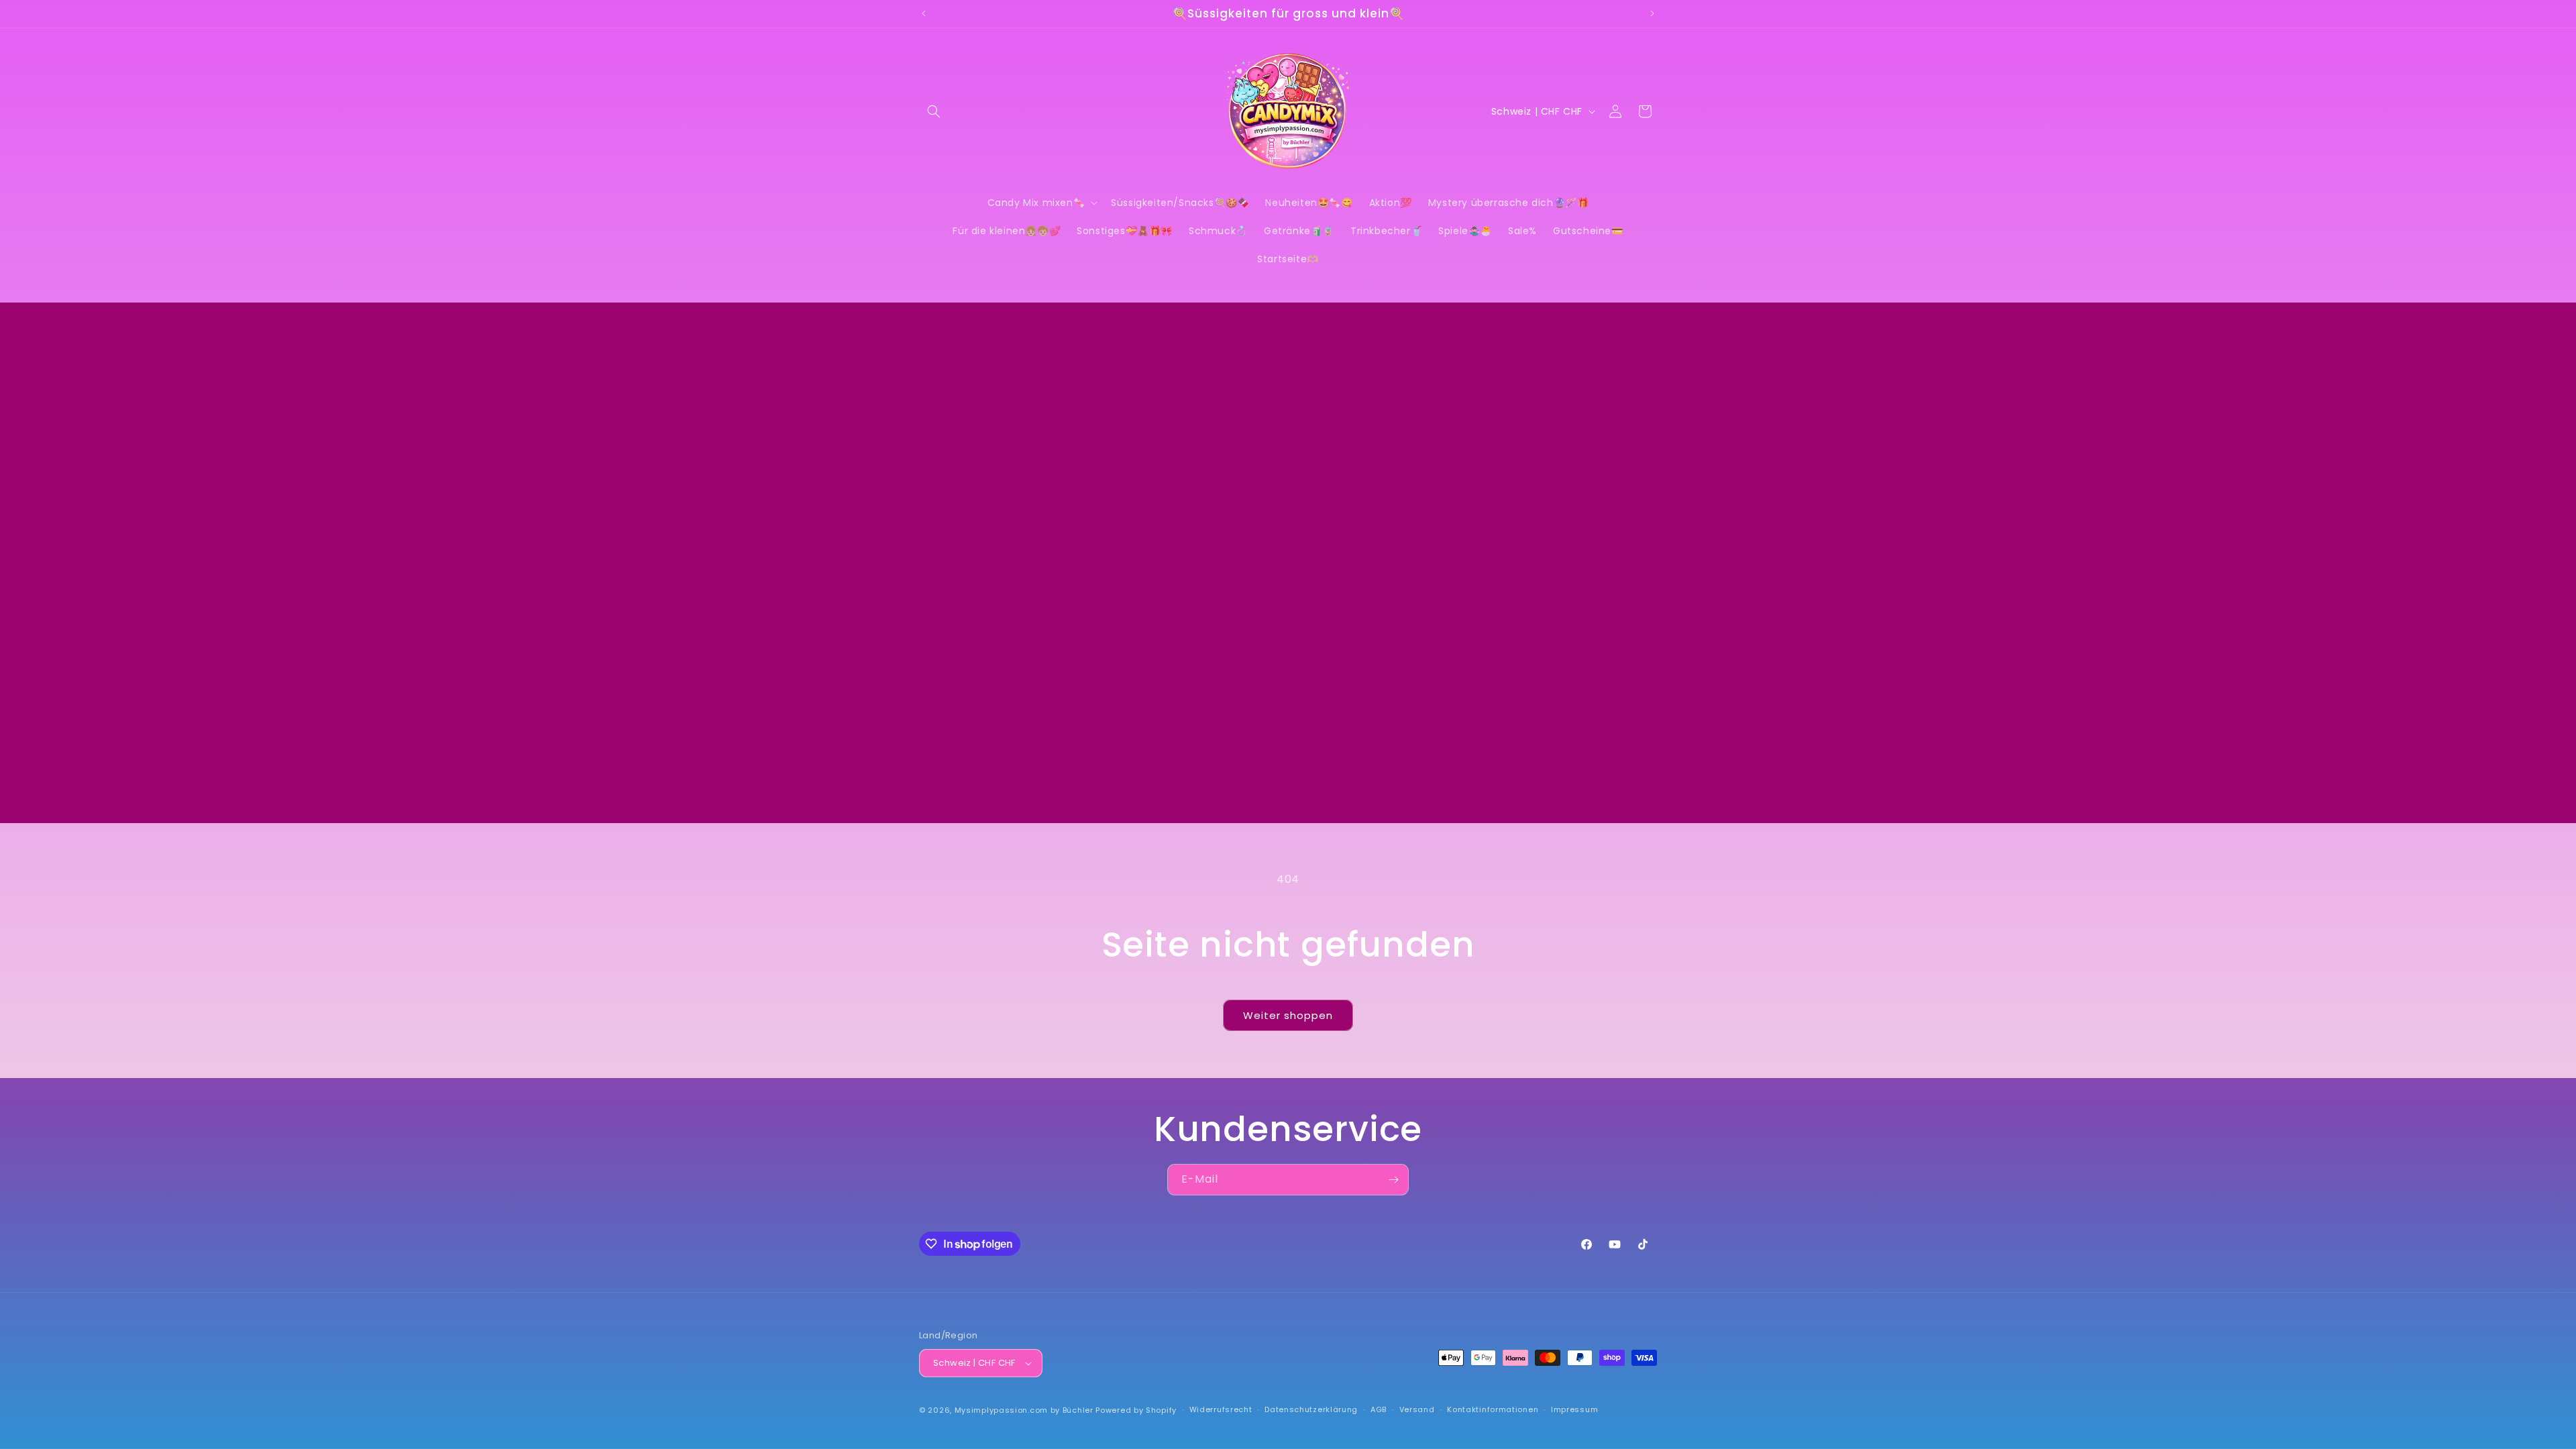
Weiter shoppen (1288, 1015)
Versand (1417, 1409)
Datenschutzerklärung (1311, 1409)
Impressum (1574, 1409)
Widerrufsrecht (1221, 1409)
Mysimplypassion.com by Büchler (1024, 1410)
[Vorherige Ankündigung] (924, 13)
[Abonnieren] (1393, 1180)
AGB (1379, 1409)
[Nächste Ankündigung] (1652, 13)
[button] (934, 111)
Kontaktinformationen (1493, 1409)
